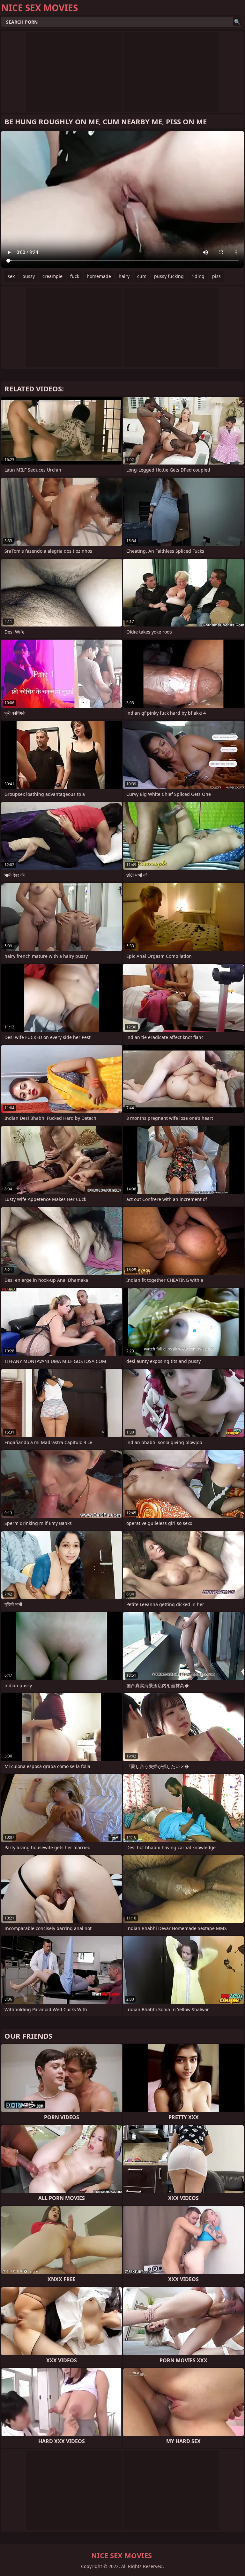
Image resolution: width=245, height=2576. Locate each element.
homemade (99, 276)
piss (216, 276)
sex (11, 276)
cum (142, 276)
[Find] (237, 22)
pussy (29, 276)
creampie (52, 276)
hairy (124, 276)
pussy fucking (169, 276)
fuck (75, 276)
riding (198, 276)
